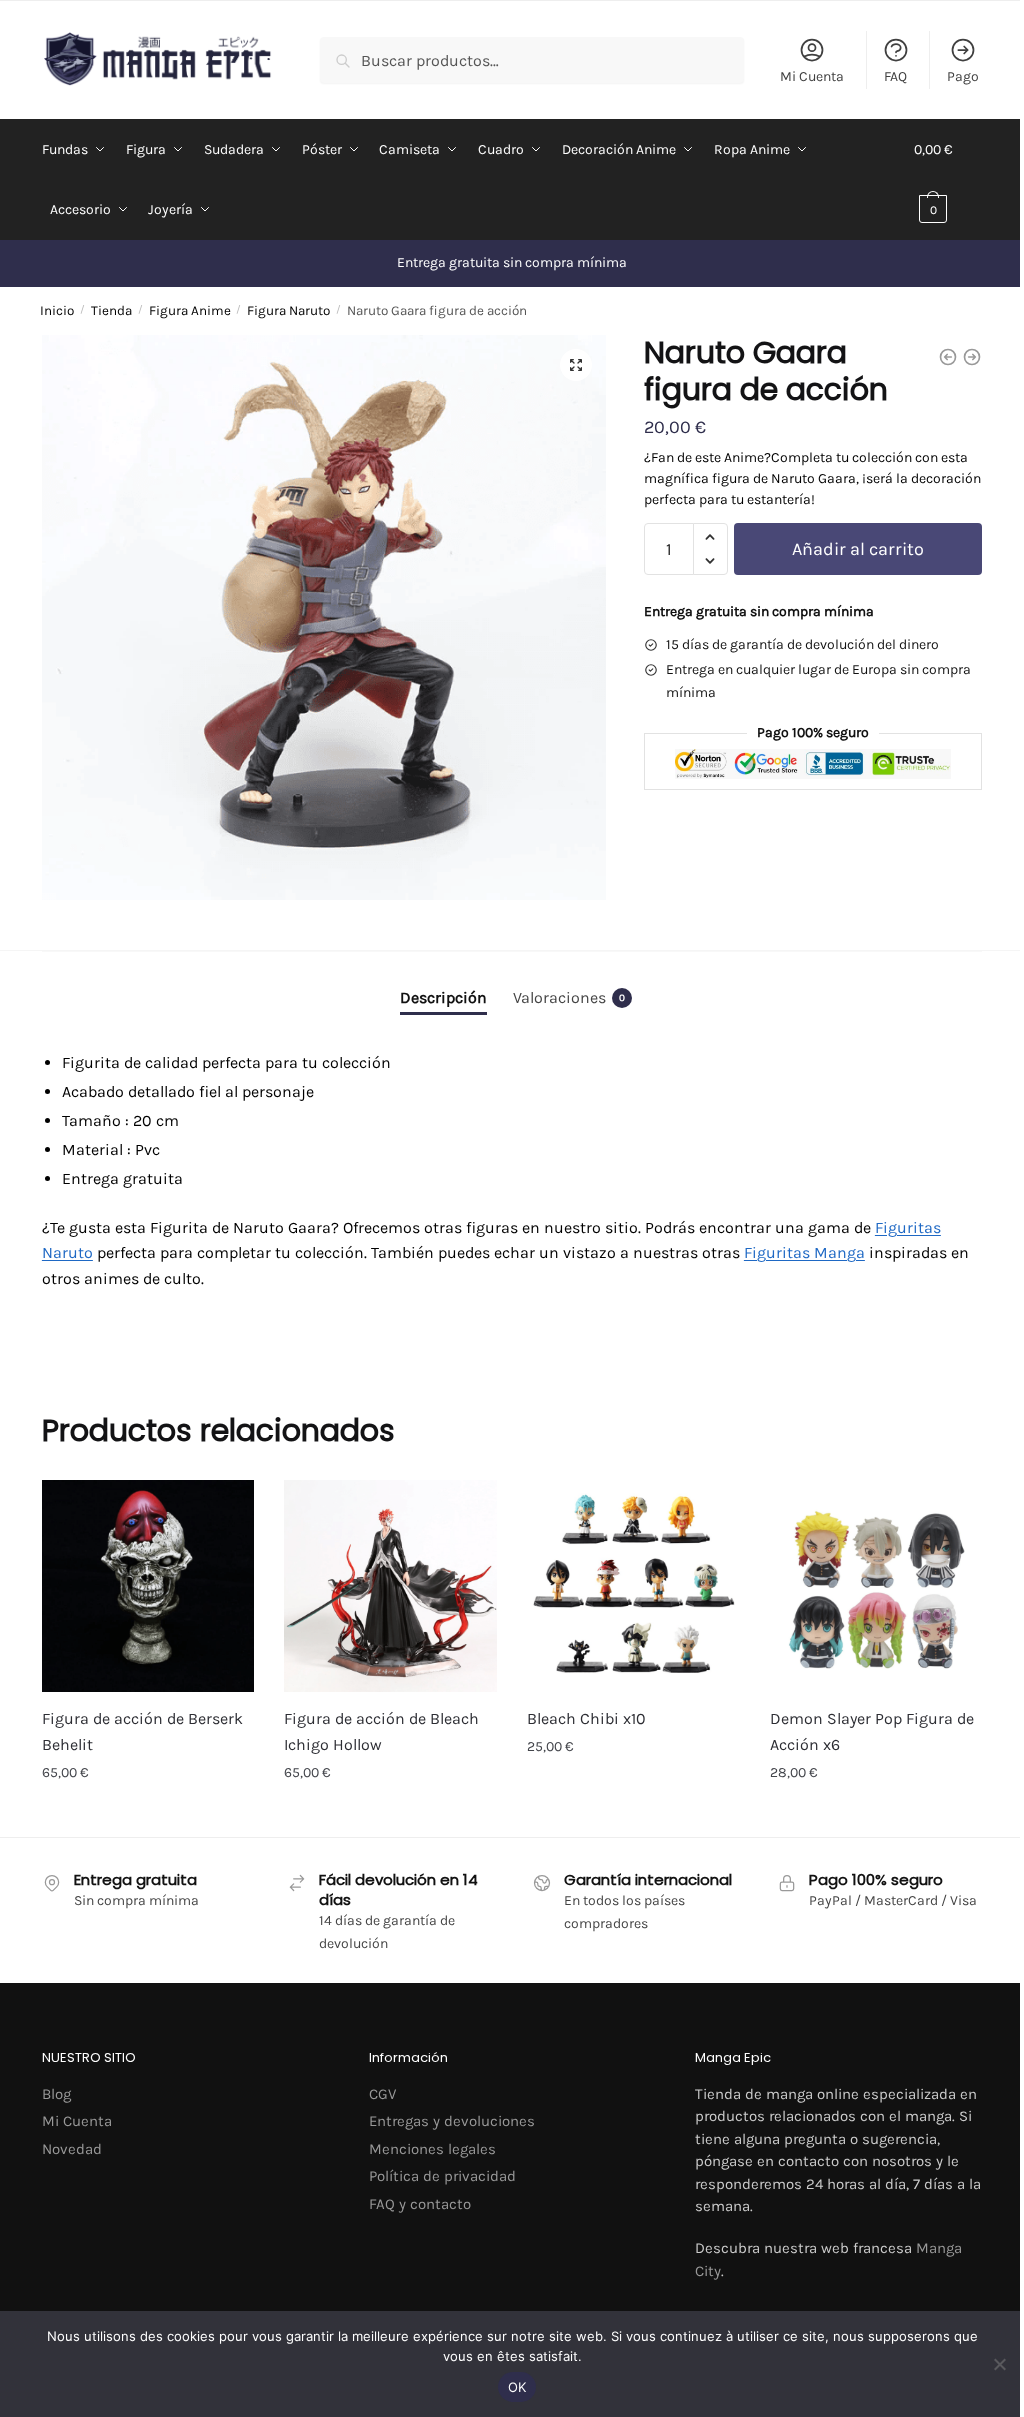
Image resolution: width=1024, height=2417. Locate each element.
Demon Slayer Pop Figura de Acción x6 (872, 1731)
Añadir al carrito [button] (148, 1816)
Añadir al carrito (858, 549)
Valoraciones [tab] (569, 997)
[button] (576, 365)
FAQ (895, 76)
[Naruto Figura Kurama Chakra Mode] (948, 357)
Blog (56, 2094)
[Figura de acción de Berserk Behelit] (148, 1586)
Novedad (72, 2149)
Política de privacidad (442, 2176)
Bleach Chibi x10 (586, 1718)
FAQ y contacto (420, 2204)
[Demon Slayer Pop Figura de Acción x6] (876, 1586)
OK (517, 2387)
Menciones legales (432, 2149)
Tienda (111, 310)
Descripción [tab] (443, 997)
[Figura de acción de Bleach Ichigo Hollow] (390, 1586)
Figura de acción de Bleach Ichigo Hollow (381, 1731)
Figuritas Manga (804, 1252)
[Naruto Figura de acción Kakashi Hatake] (972, 357)
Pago (963, 76)
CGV (382, 2094)
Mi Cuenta (812, 76)
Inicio (57, 310)
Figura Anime (190, 310)
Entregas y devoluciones (452, 2121)
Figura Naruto (288, 310)
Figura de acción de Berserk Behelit (142, 1731)
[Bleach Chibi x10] (633, 1586)
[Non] (999, 2364)
